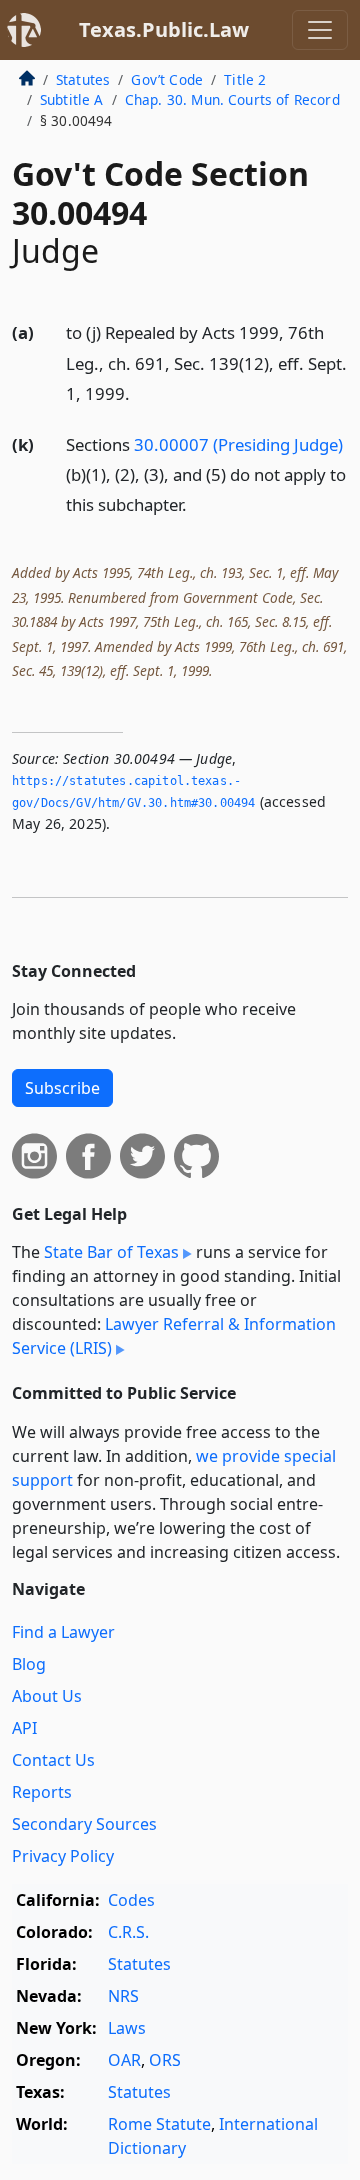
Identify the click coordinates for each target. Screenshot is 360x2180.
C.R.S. (128, 1932)
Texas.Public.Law (164, 29)
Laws (127, 2028)
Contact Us (53, 1760)
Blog (29, 1664)
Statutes (83, 79)
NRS (123, 1996)
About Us (47, 1696)
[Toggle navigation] (320, 30)
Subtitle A (72, 99)
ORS (165, 2060)
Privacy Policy (63, 1856)
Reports (42, 1792)
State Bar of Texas (111, 1252)
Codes (131, 1900)
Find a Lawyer (63, 1632)
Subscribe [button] (62, 1088)
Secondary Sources (84, 1824)
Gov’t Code (167, 79)
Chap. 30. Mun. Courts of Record (232, 99)
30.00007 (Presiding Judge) (238, 444)
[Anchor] (141, 392)
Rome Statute (159, 2124)
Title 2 (245, 79)
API (24, 1728)
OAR (124, 2060)
